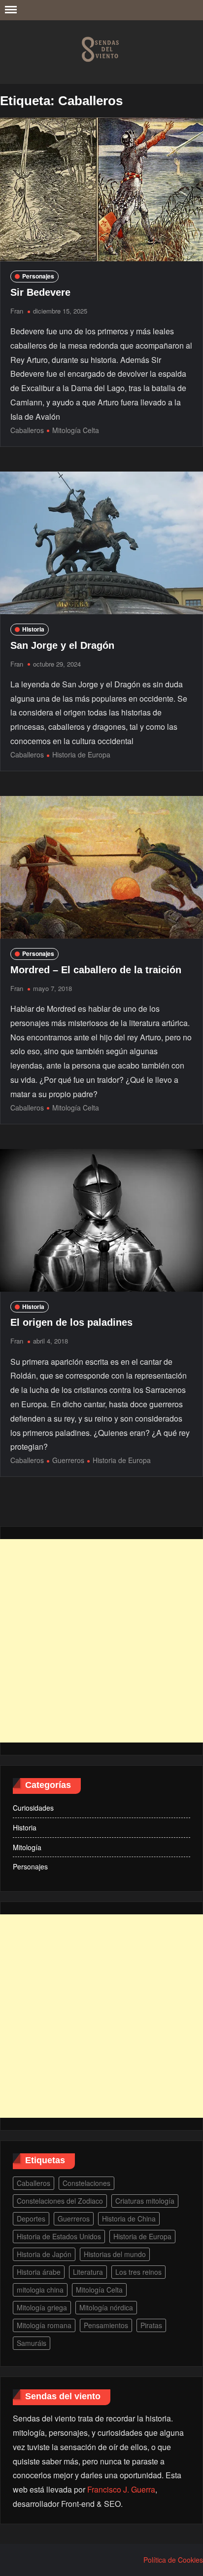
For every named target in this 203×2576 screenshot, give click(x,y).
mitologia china (40, 2290)
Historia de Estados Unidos (59, 2236)
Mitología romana (44, 2325)
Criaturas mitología (145, 2201)
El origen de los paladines (71, 1322)
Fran (17, 311)
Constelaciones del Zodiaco (60, 2201)
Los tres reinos (138, 2272)
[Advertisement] (101, 1641)
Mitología (27, 1847)
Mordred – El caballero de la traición (96, 970)
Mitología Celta (76, 430)
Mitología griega (42, 2307)
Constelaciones (86, 2183)
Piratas (151, 2325)
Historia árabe (39, 2272)
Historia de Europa (81, 754)
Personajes (38, 276)
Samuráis (32, 2343)
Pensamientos (106, 2325)
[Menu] (10, 10)
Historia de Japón (44, 2254)
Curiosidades (33, 1808)
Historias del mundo (115, 2254)
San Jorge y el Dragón (62, 645)
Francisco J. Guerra (121, 2489)
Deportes (31, 2219)
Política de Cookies (173, 2560)
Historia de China (129, 2219)
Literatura (88, 2272)
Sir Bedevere (40, 292)
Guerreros (68, 1460)
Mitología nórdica (106, 2307)
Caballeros (27, 430)
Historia (33, 629)
